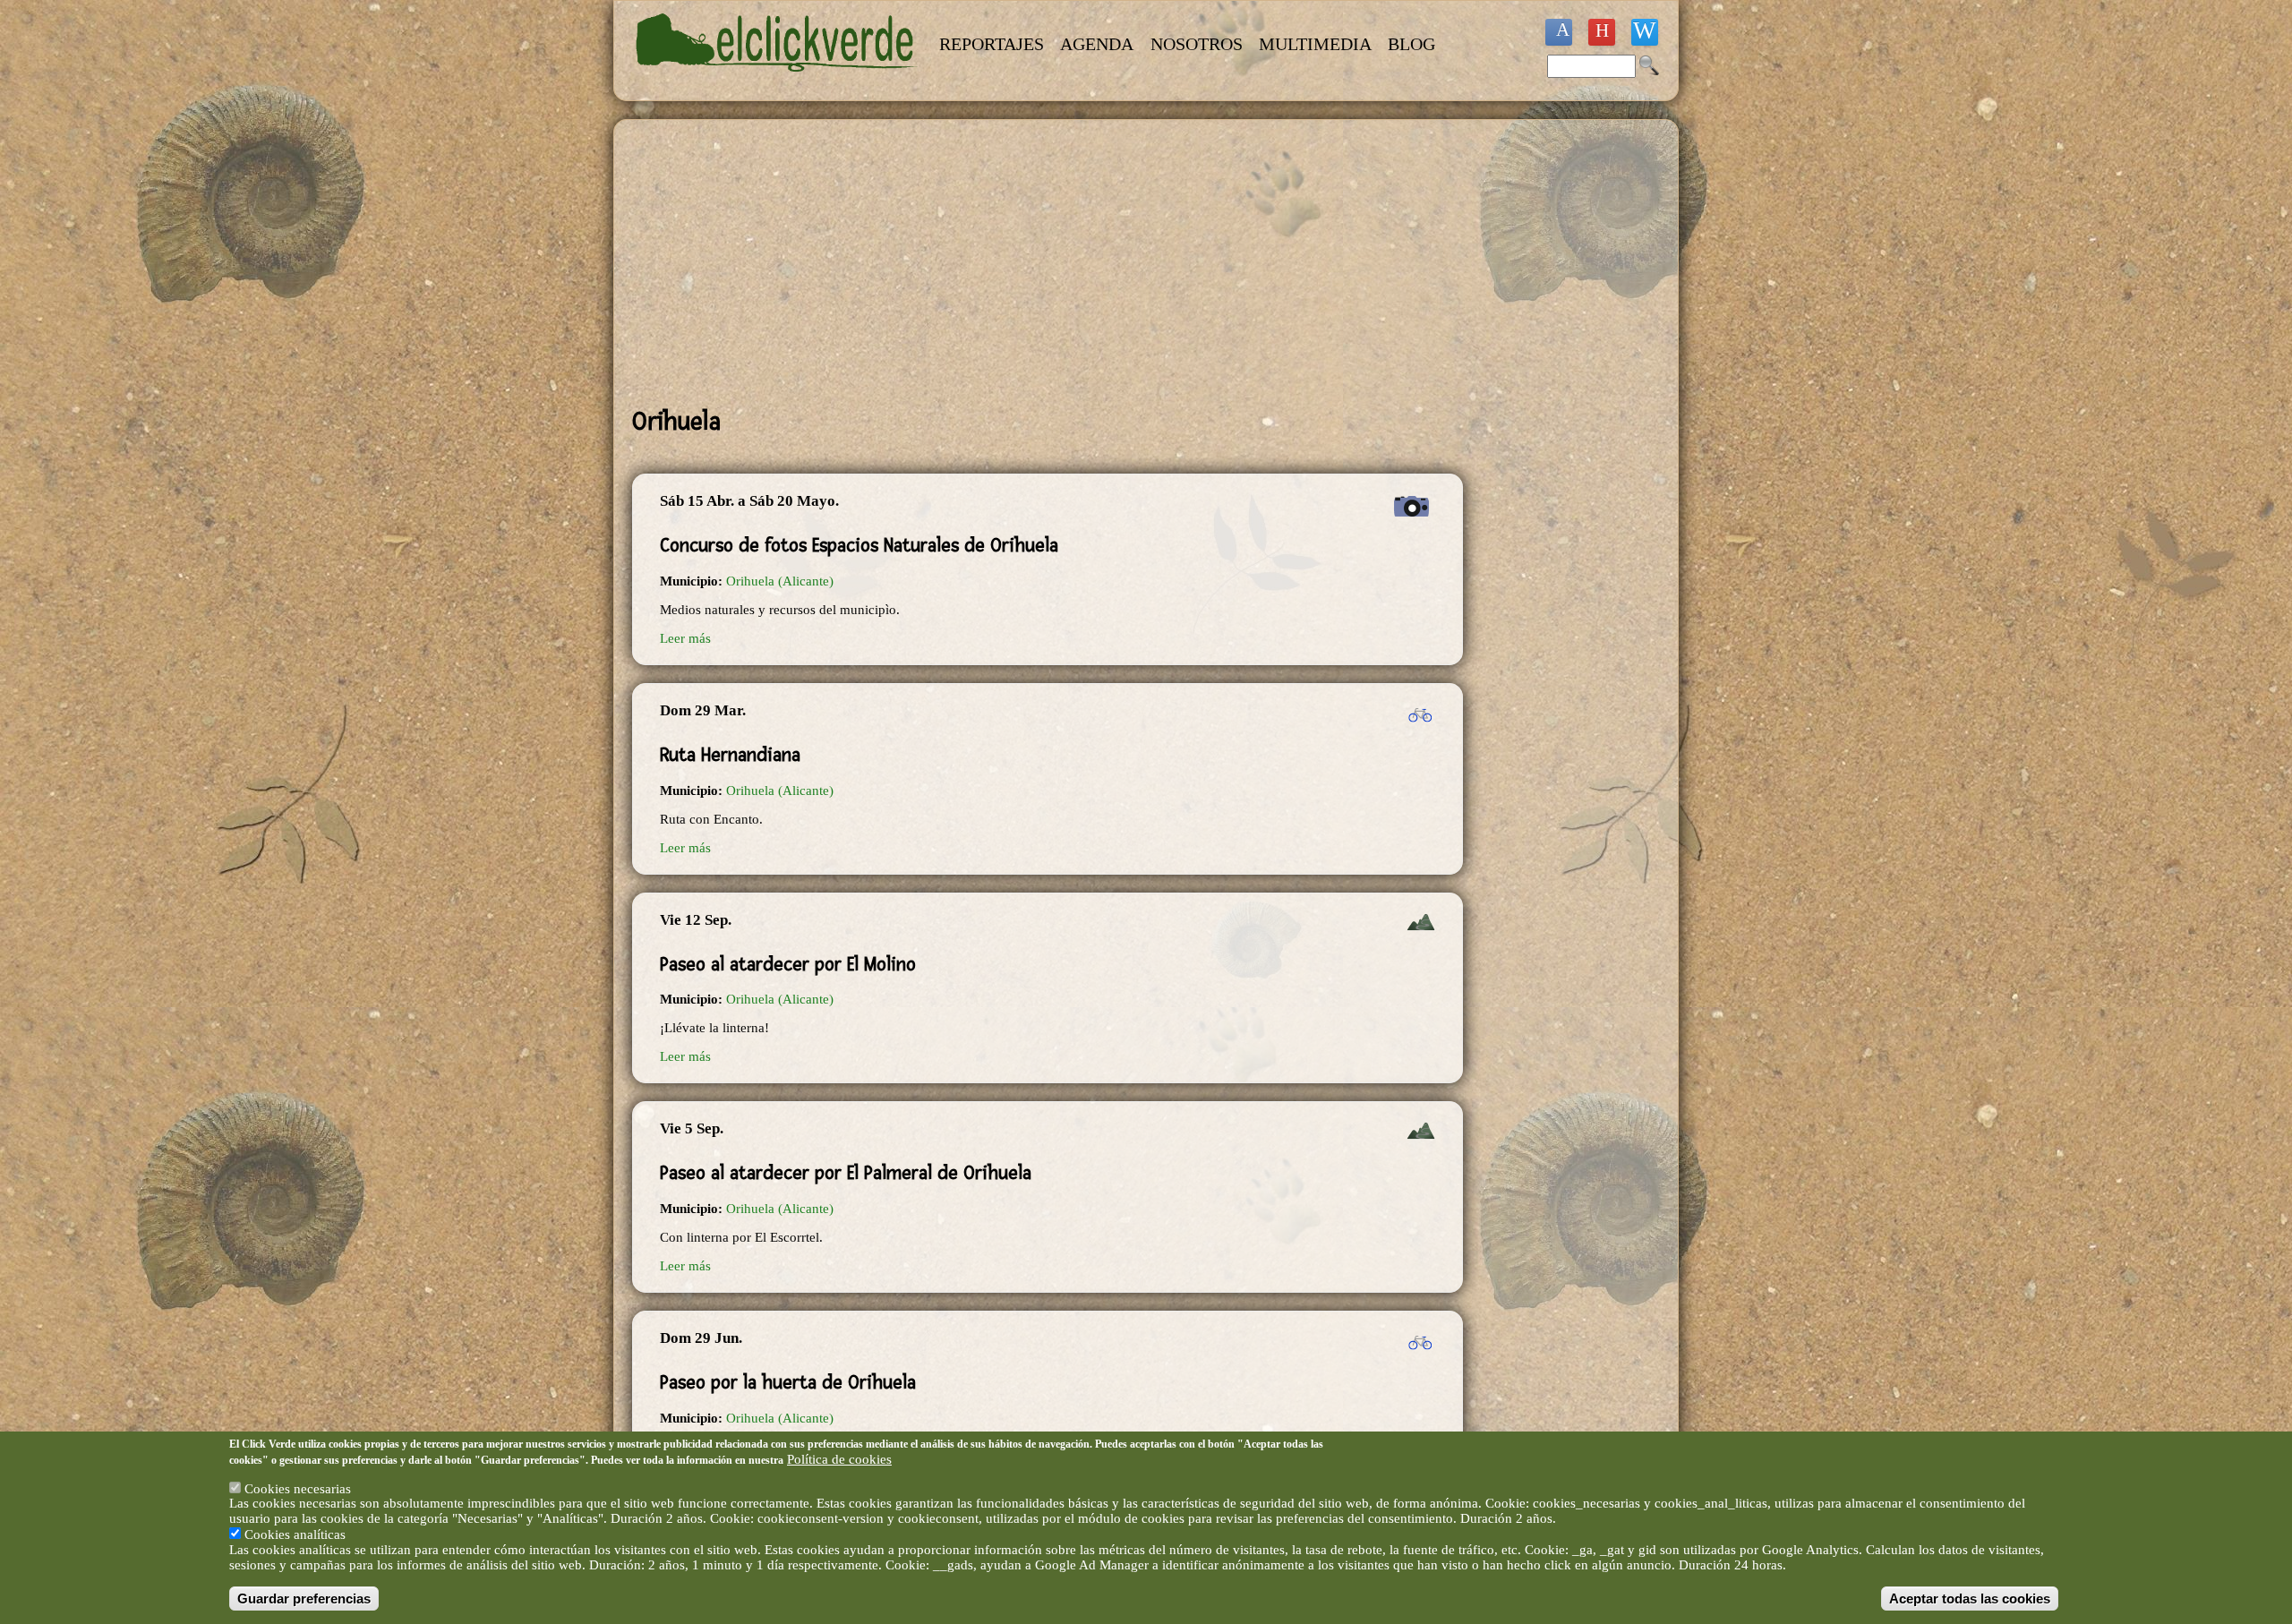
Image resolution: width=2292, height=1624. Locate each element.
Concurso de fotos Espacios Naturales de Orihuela (859, 545)
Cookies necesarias (298, 1489)
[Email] (1645, 32)
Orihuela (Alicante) (780, 581)
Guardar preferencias (304, 1598)
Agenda (1097, 44)
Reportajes (992, 44)
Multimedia (1315, 44)
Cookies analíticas (295, 1534)
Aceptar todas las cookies (1970, 1598)
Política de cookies (839, 1459)
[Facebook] (1559, 32)
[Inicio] (777, 82)
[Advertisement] (1048, 263)
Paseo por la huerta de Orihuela (788, 1382)
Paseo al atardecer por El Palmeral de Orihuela (846, 1173)
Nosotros (1197, 44)
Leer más (685, 638)
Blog (1411, 44)
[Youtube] (1602, 32)
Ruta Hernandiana (730, 755)
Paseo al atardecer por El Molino (788, 964)
